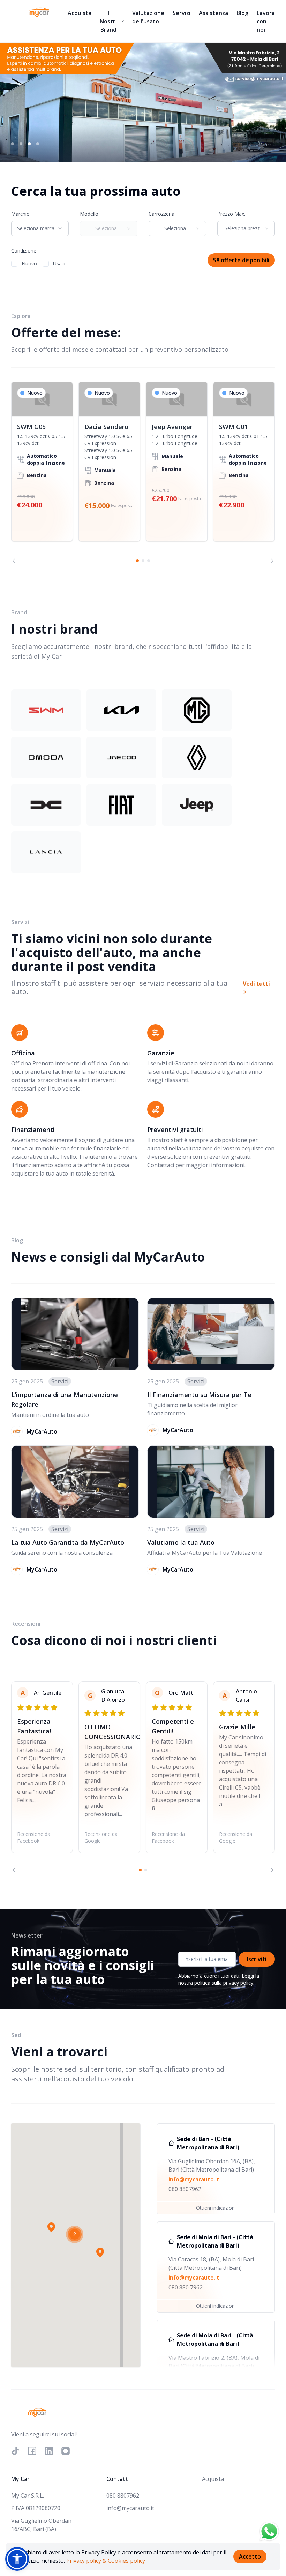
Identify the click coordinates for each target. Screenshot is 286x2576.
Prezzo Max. (231, 214)
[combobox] (40, 228)
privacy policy (238, 1983)
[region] (143, 473)
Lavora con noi (266, 21)
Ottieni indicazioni (216, 2208)
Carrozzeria (161, 214)
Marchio (20, 214)
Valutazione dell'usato (148, 17)
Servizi (182, 13)
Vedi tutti (256, 984)
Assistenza (213, 13)
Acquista (80, 13)
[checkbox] (14, 264)
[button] (51, 2227)
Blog (242, 13)
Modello (89, 214)
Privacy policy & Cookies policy (106, 2561)
